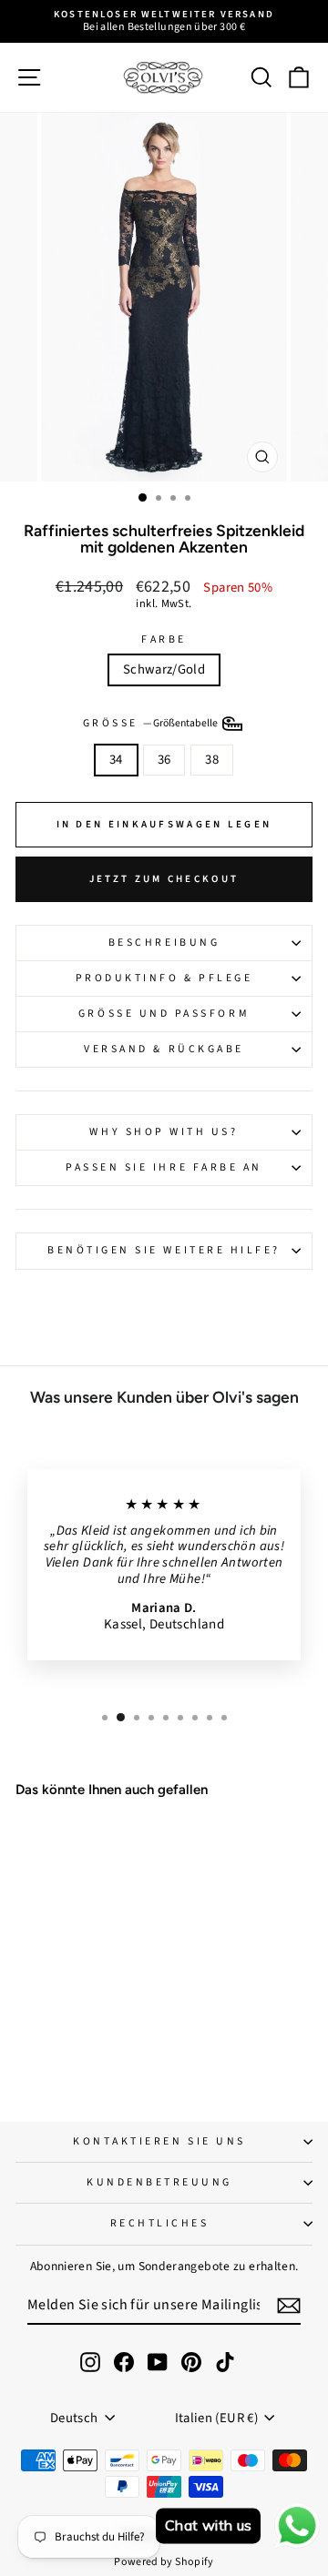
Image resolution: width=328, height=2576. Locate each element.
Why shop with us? (164, 1132)
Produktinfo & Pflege (164, 978)
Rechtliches (160, 2223)
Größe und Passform (164, 1014)
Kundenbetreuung (159, 2182)
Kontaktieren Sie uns (159, 2141)
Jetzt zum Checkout (164, 879)
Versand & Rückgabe (164, 1049)
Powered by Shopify (164, 2562)
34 (116, 760)
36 (164, 760)
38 (212, 760)
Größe (152, 723)
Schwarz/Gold (164, 669)
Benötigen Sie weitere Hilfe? (164, 1250)
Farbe (164, 640)
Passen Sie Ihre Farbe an (164, 1167)
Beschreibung (164, 943)
